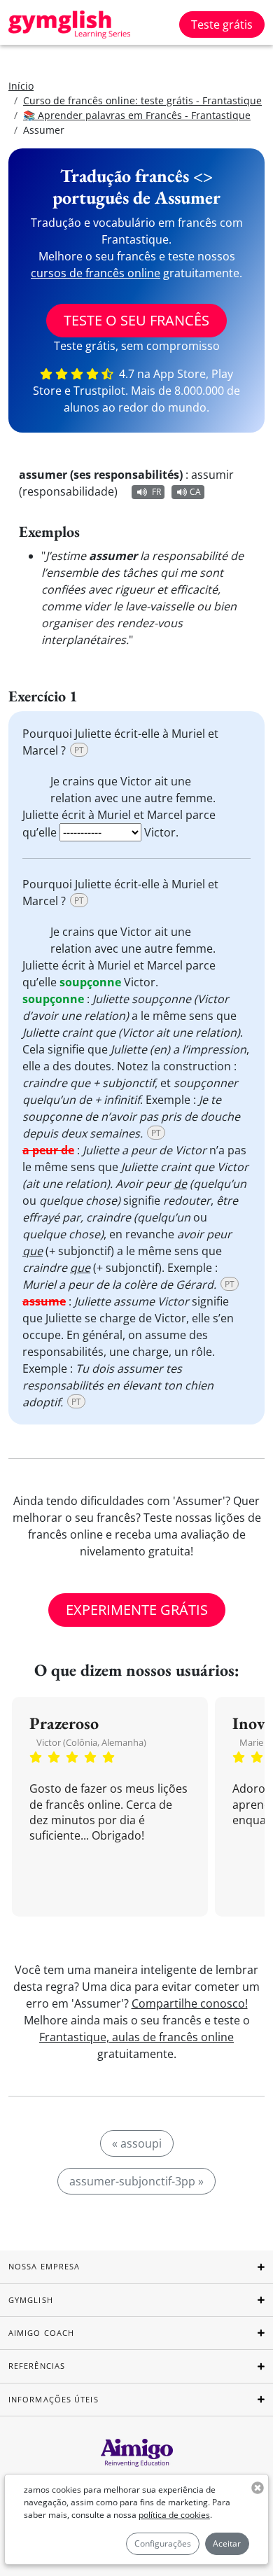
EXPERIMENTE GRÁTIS (137, 1610)
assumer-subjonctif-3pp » (136, 2181)
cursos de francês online (96, 273)
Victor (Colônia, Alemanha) (91, 1742)
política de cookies (174, 2515)
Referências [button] (37, 2366)
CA (195, 492)
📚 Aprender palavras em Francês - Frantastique (137, 115)
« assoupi (137, 2143)
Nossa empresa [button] (44, 2266)
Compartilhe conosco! (190, 2003)
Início (21, 86)
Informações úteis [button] (54, 2399)
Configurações (163, 2543)
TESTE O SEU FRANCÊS (136, 320)
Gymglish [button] (31, 2300)
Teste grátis (222, 24)
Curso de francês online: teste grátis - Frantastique (142, 100)
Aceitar (227, 2543)
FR (156, 492)
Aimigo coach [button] (41, 2333)
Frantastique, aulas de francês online (136, 2037)
